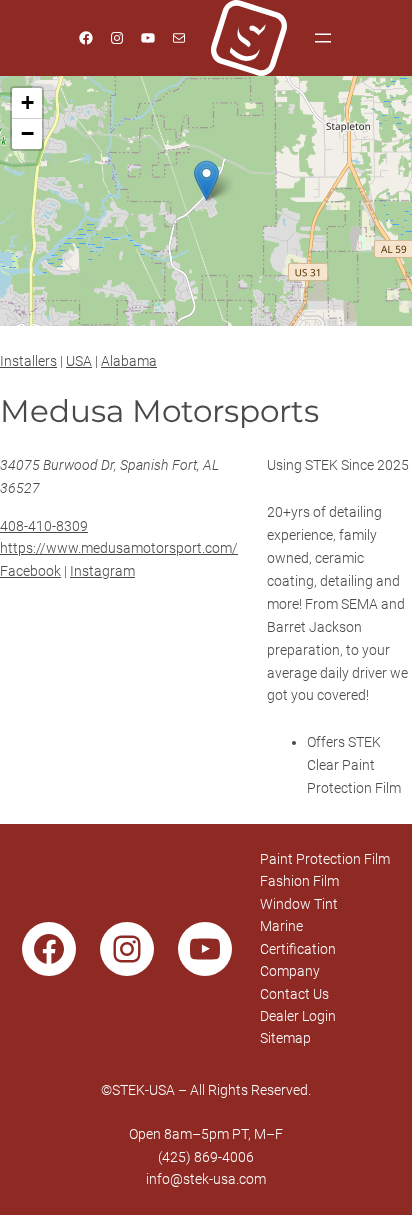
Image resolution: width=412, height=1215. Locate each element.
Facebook (30, 571)
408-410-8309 (44, 526)
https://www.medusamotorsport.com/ (119, 548)
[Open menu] (323, 38)
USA (79, 361)
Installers (28, 361)
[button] (206, 180)
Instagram (102, 571)
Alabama (129, 361)
